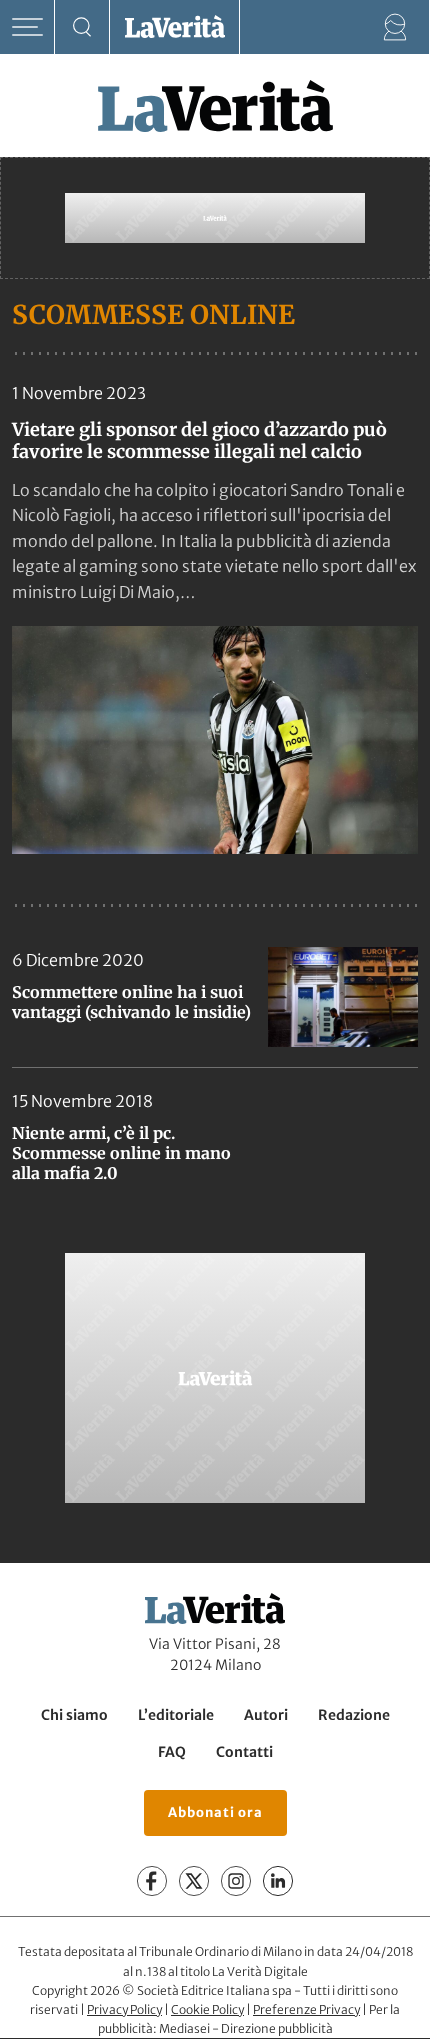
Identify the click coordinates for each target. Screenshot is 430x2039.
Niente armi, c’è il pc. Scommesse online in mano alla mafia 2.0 (121, 1153)
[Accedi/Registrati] (395, 27)
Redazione (354, 1715)
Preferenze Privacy (306, 2009)
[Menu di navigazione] (27, 27)
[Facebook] (152, 1882)
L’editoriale (176, 1715)
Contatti (244, 1752)
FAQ (172, 1752)
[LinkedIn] (278, 1882)
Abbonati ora (215, 1812)
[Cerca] (82, 27)
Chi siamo (74, 1715)
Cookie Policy (207, 2009)
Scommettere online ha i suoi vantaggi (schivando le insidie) (131, 1002)
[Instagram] (236, 1882)
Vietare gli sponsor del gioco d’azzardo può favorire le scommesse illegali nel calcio (199, 440)
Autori (266, 1715)
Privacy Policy (124, 2009)
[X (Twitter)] (194, 1882)
